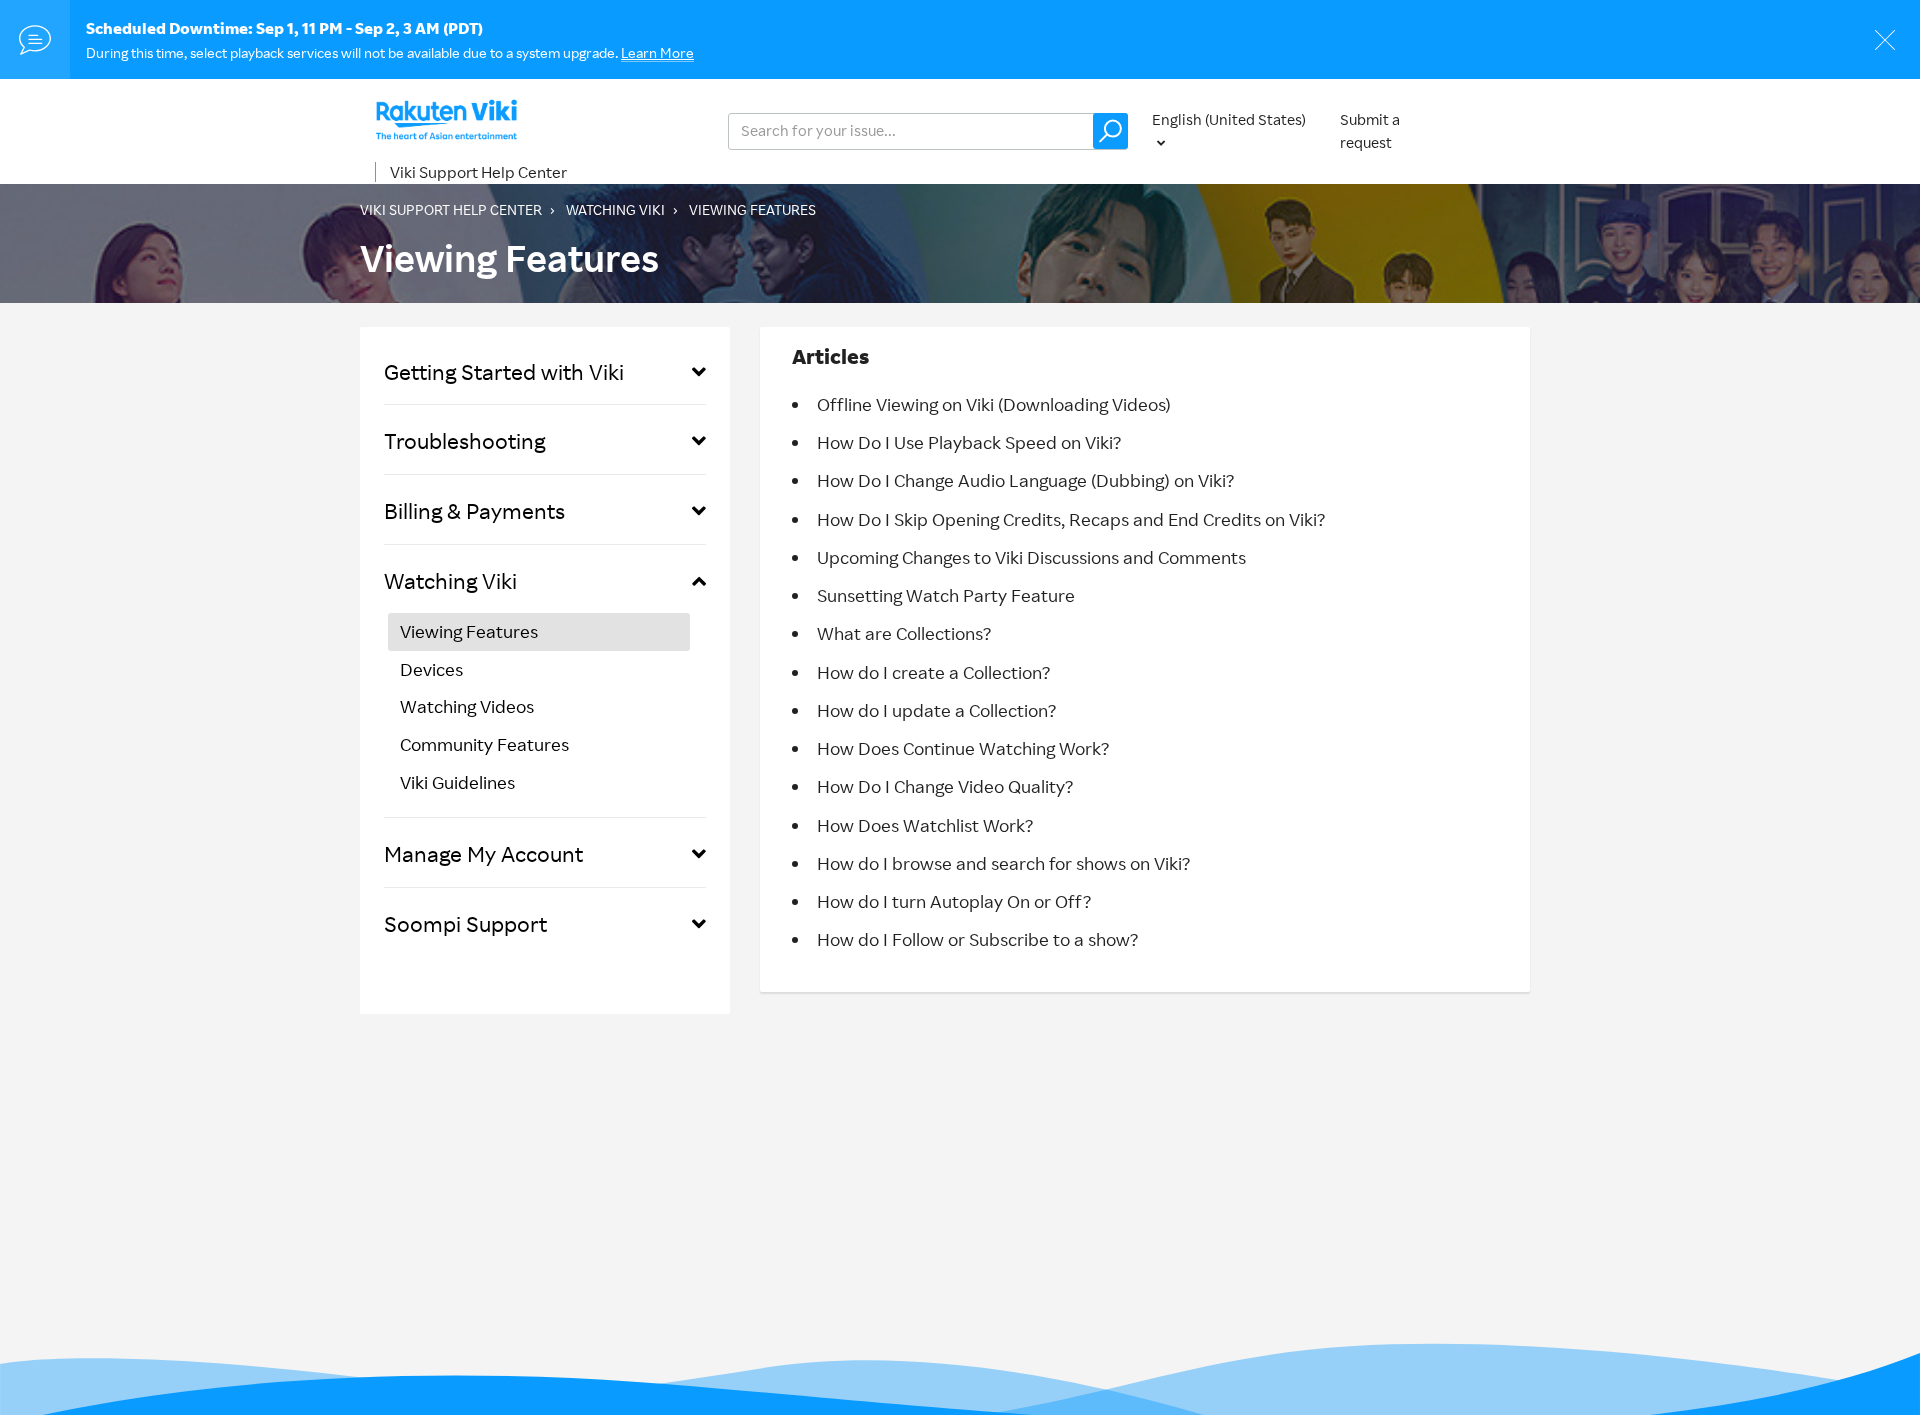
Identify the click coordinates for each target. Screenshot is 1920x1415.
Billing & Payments (474, 510)
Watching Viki (615, 209)
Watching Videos (467, 706)
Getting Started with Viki (504, 371)
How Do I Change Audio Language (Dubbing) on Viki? (1025, 480)
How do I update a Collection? (936, 710)
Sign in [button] (1518, 130)
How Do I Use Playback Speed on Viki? (969, 442)
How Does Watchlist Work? (925, 825)
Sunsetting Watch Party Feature (946, 595)
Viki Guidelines (457, 782)
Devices (431, 669)
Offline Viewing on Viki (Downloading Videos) (994, 404)
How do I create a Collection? (933, 672)
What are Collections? (904, 633)
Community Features (484, 744)
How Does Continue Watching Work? (963, 748)
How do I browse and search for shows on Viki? (1003, 863)
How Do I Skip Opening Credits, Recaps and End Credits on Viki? (1071, 519)
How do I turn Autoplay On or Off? (954, 901)
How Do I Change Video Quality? (945, 786)
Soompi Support (465, 923)
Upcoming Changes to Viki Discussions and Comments (1031, 557)
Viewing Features (752, 209)
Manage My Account (483, 853)
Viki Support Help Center (478, 172)
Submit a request (1370, 131)
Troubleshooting (464, 440)
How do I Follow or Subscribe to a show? (977, 939)
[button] (1110, 131)
